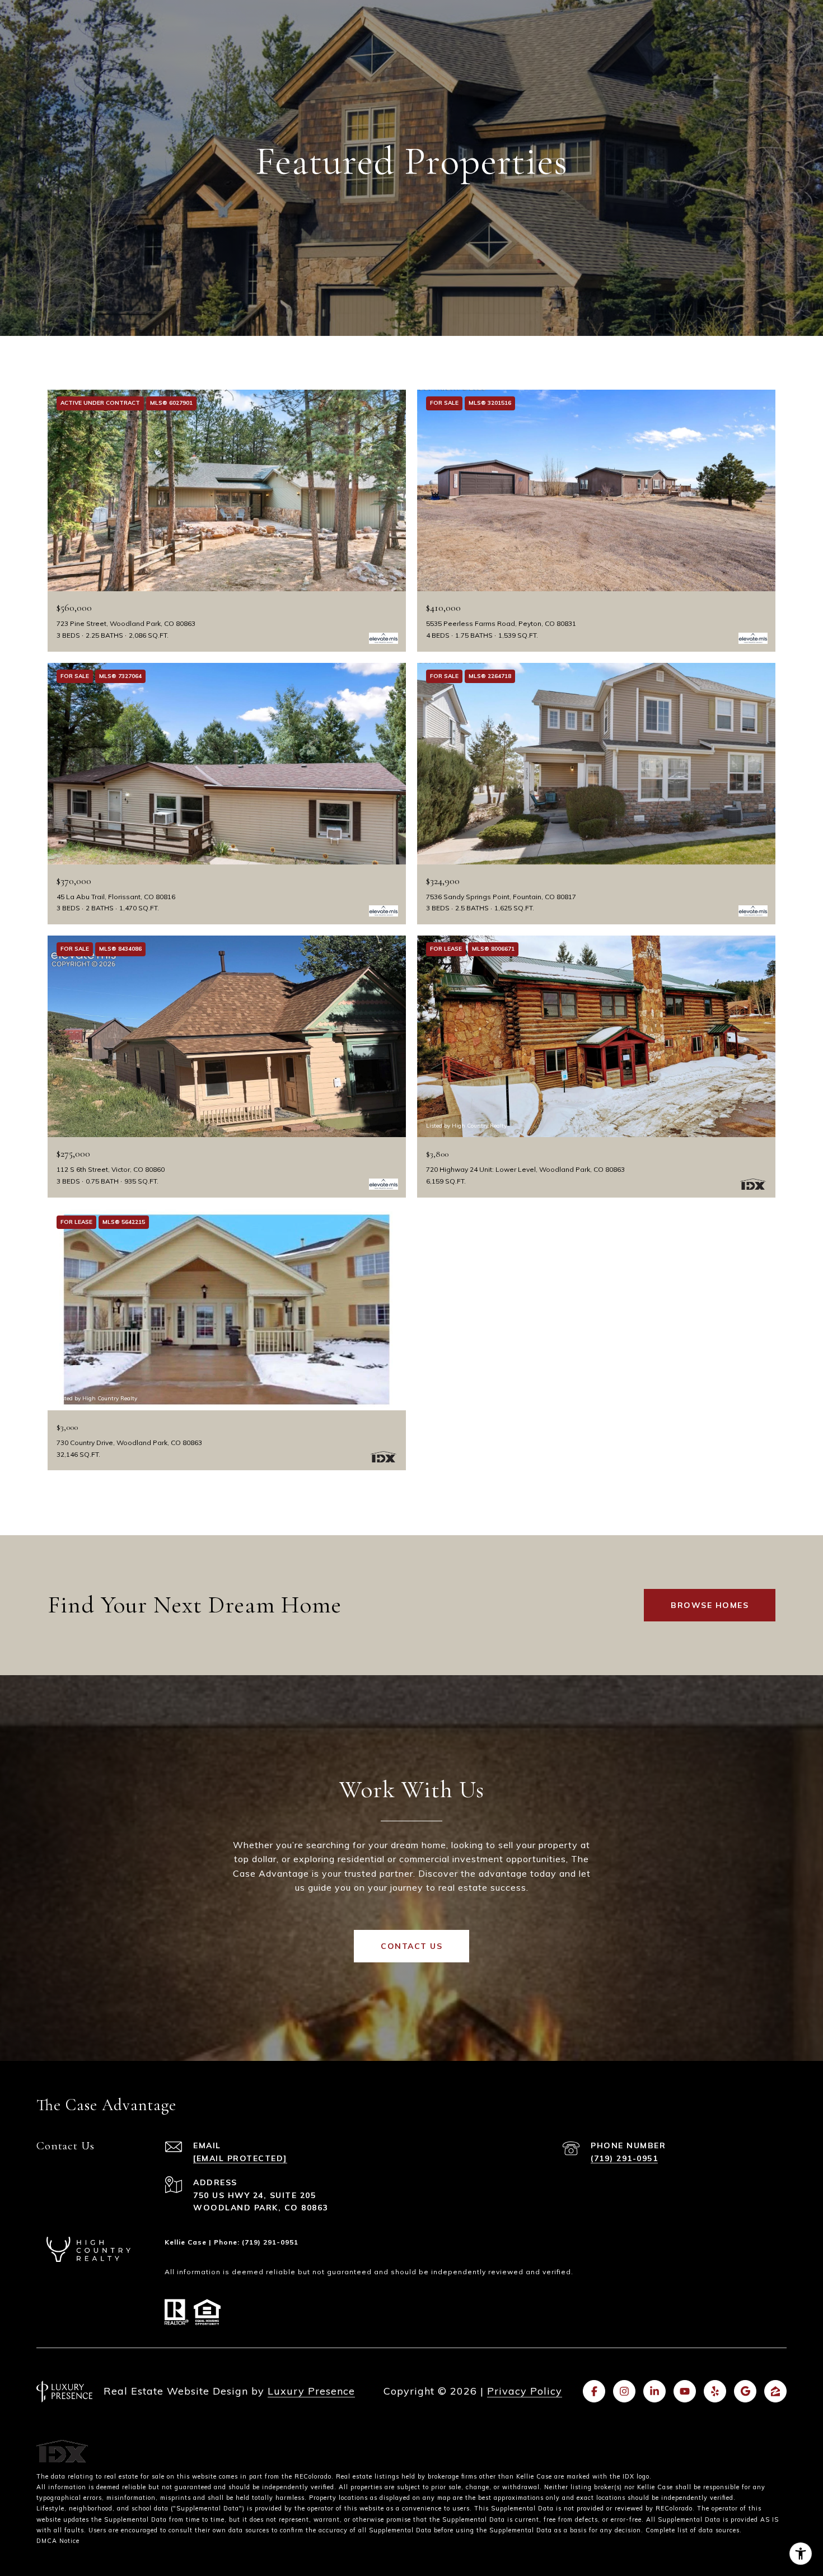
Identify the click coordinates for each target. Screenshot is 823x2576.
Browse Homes (710, 1605)
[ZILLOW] (775, 2391)
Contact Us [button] (411, 1946)
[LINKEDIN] (654, 2391)
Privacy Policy (525, 2391)
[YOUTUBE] (685, 2391)
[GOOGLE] (745, 2391)
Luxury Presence (311, 2391)
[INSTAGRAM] (624, 2391)
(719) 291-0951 (624, 2158)
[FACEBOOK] (594, 2391)
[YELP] (715, 2391)
